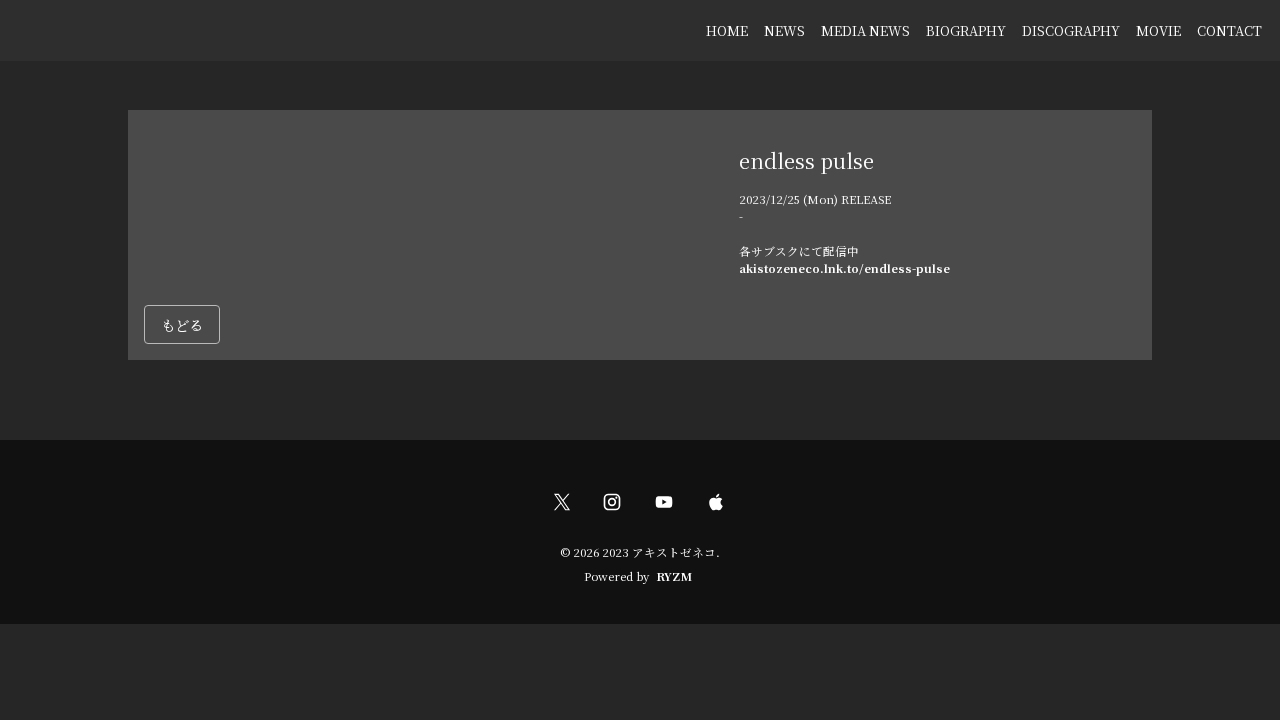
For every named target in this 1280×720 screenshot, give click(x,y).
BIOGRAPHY (966, 30)
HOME (727, 30)
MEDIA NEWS (865, 30)
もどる (182, 324)
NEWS (784, 30)
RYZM (674, 576)
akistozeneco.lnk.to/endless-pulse (844, 268)
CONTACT (1229, 30)
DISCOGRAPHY (1071, 30)
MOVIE (1158, 30)
